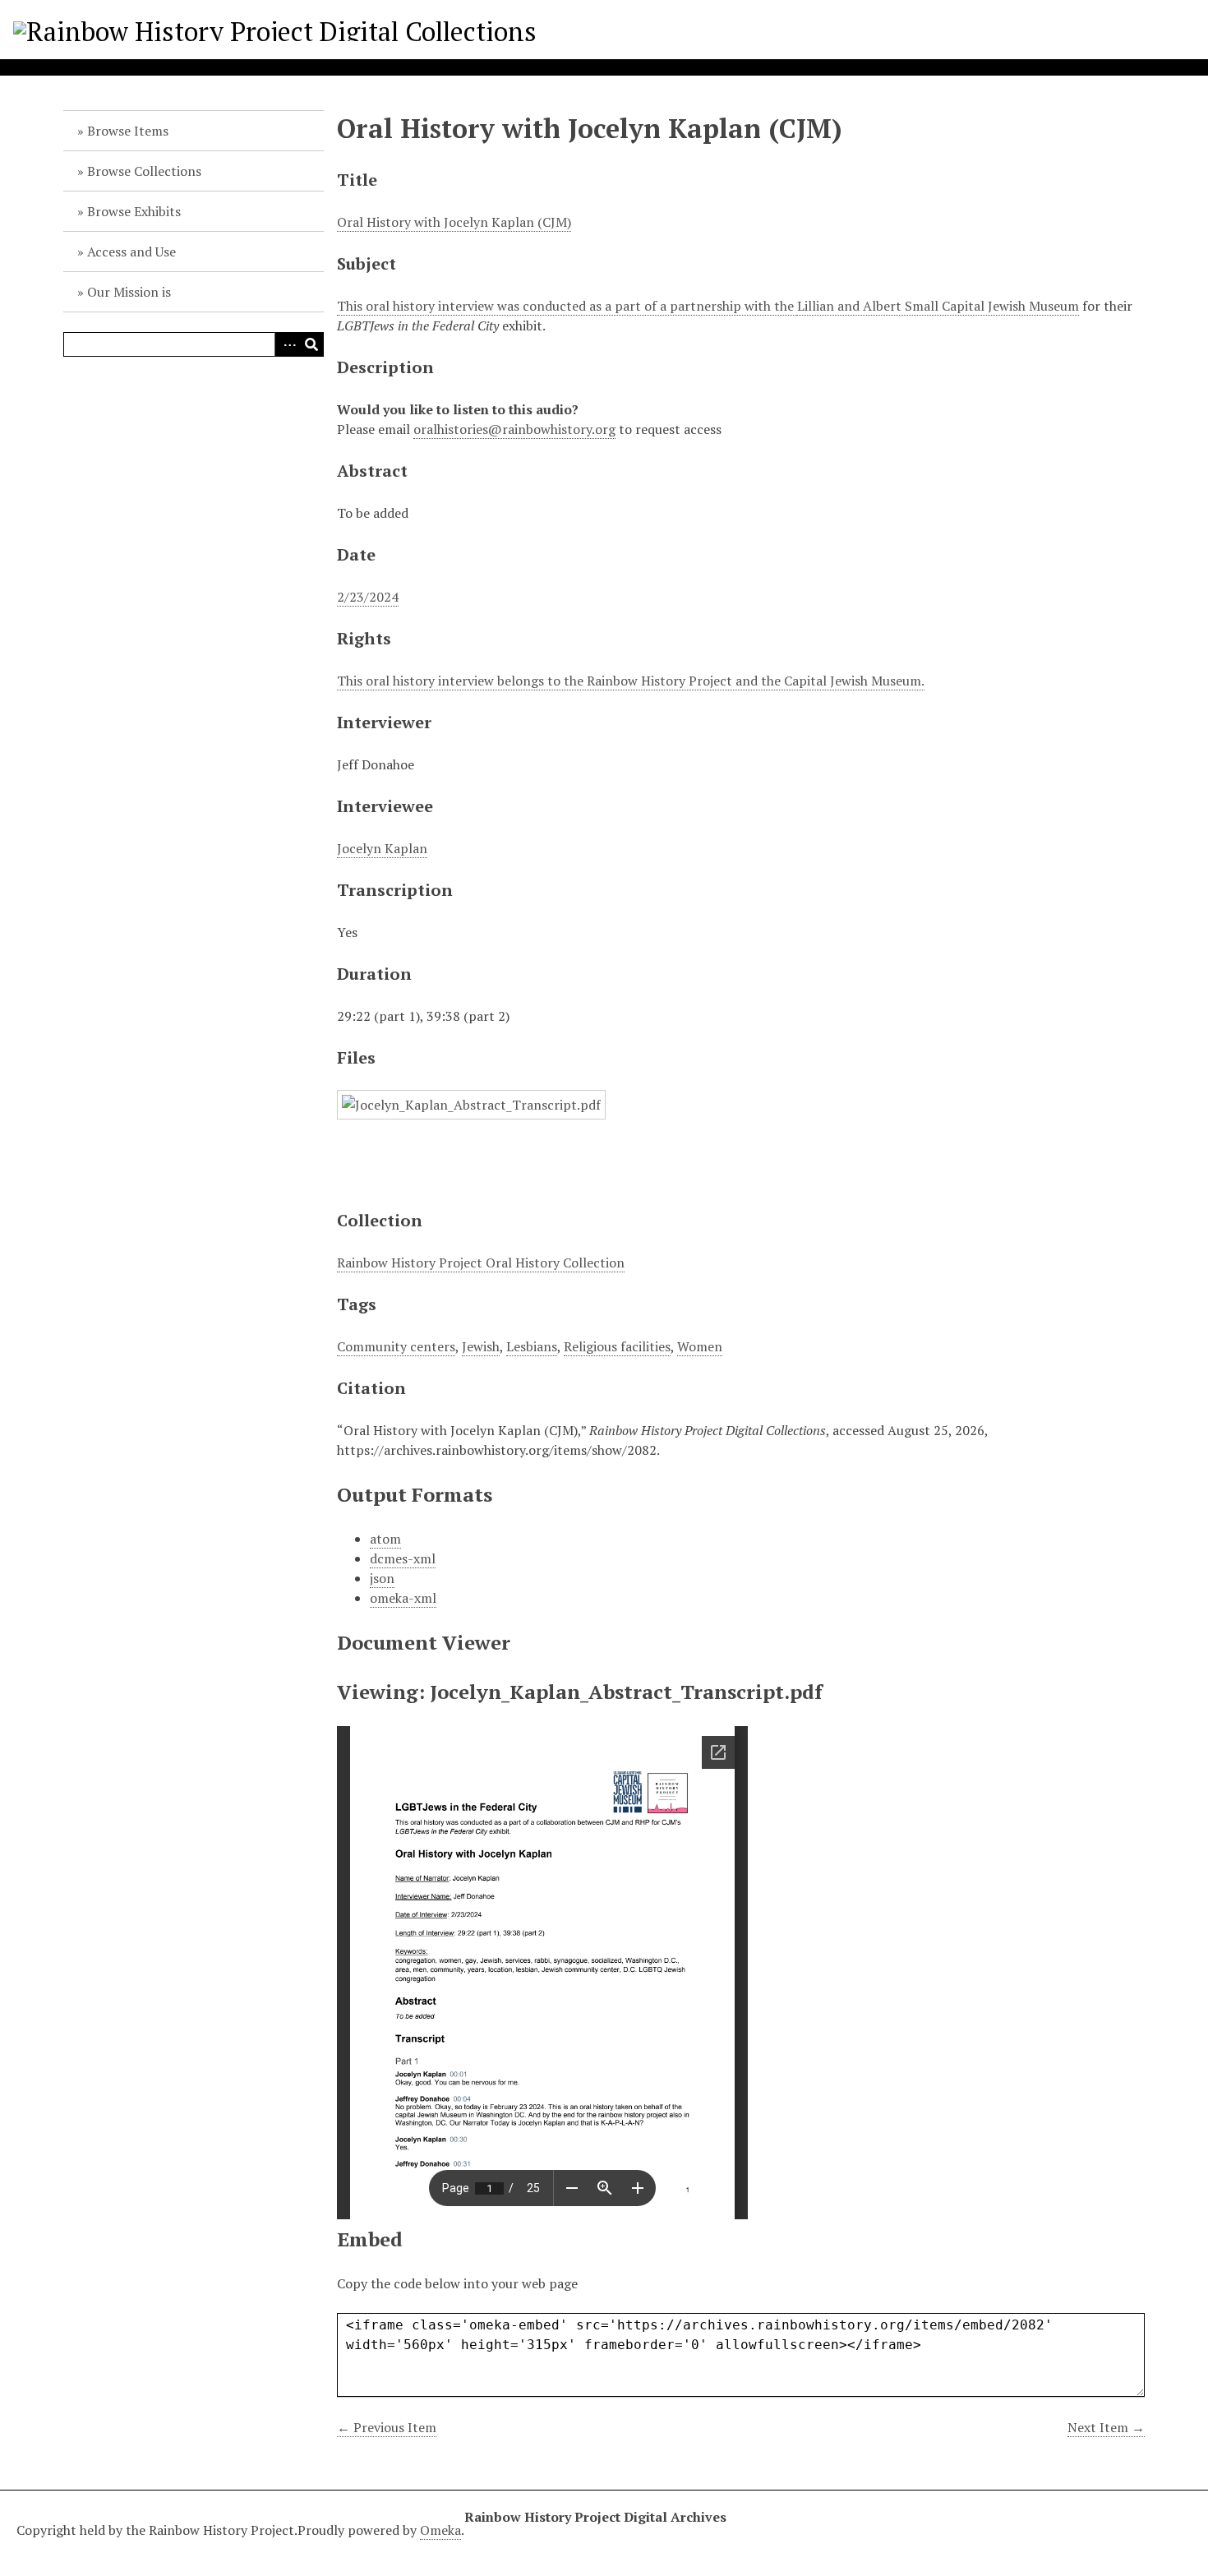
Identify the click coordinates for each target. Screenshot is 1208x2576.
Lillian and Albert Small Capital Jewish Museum (938, 306)
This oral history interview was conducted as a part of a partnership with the (567, 306)
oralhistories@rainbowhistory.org (514, 429)
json (382, 1578)
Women (700, 1346)
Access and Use (131, 252)
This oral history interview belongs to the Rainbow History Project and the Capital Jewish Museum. (631, 681)
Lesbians (532, 1346)
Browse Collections (144, 171)
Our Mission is (129, 292)
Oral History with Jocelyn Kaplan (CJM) (454, 222)
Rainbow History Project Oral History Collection (481, 1263)
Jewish (481, 1346)
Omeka (440, 2530)
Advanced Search (287, 344)
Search (311, 344)
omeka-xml (403, 1598)
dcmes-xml (403, 1558)
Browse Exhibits (134, 211)
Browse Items (128, 131)
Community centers (396, 1346)
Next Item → (1106, 2427)
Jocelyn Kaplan (382, 848)
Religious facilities (617, 1346)
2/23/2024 (368, 597)
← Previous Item (387, 2427)
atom (385, 1539)
